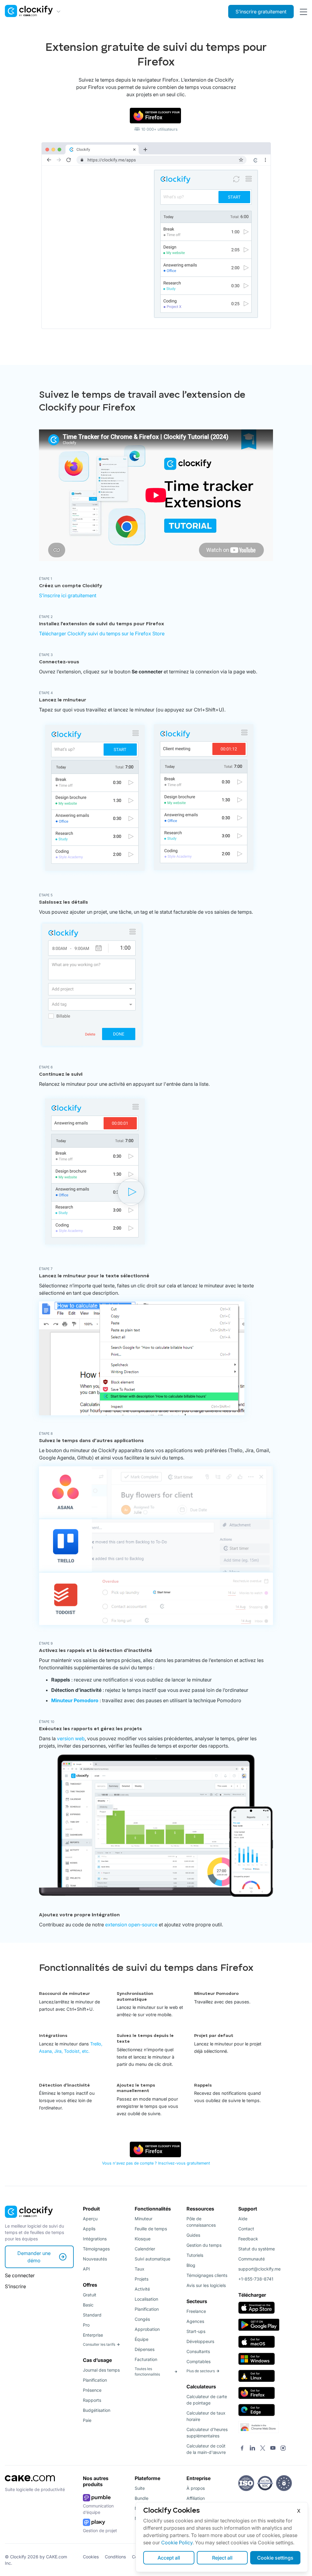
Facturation (146, 2359)
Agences (195, 2321)
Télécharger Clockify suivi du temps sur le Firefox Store (102, 633)
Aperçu (90, 2219)
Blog (191, 2265)
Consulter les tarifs (99, 2344)
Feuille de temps (151, 2229)
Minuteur (144, 2219)
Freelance (196, 2311)
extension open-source (131, 1925)
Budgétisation (97, 2410)
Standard (92, 2315)
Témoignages (96, 2249)
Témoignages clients (207, 2275)
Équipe (142, 2339)
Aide (243, 2219)
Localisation (146, 2299)
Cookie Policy (177, 2542)
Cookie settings (275, 2558)
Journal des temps (101, 2370)
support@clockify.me (259, 2269)
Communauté (252, 2259)
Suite (140, 2488)
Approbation (147, 2329)
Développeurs (200, 2341)
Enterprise (93, 2335)
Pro (86, 2325)
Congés (142, 2319)
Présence (92, 2390)
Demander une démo (34, 2257)
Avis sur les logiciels (206, 2285)
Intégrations (95, 2239)
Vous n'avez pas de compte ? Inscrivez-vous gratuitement (156, 2163)
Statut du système (257, 2249)
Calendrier (145, 2249)
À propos (196, 2488)
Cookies (91, 2557)
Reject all (222, 2558)
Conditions (115, 2557)
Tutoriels (195, 2255)
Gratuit (90, 2295)
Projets (142, 2279)
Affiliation (196, 2498)
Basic (88, 2305)
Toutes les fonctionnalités (147, 2371)
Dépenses (145, 2349)
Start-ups (196, 2331)
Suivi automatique (152, 2259)
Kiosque (143, 2239)
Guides (193, 2235)
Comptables (199, 2361)
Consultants (198, 2351)
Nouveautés (95, 2259)
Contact (246, 2229)
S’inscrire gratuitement (261, 12)
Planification (95, 2380)
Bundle (142, 2498)
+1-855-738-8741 (256, 2279)
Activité (142, 2289)
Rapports (92, 2400)
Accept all (169, 2558)
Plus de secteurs (201, 2371)
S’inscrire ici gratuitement (68, 595)
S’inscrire (15, 2286)
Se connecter (20, 2275)
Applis (89, 2229)
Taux (140, 2269)
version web (71, 1738)
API (86, 2269)
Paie (87, 2420)
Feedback (248, 2239)
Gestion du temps (204, 2245)
